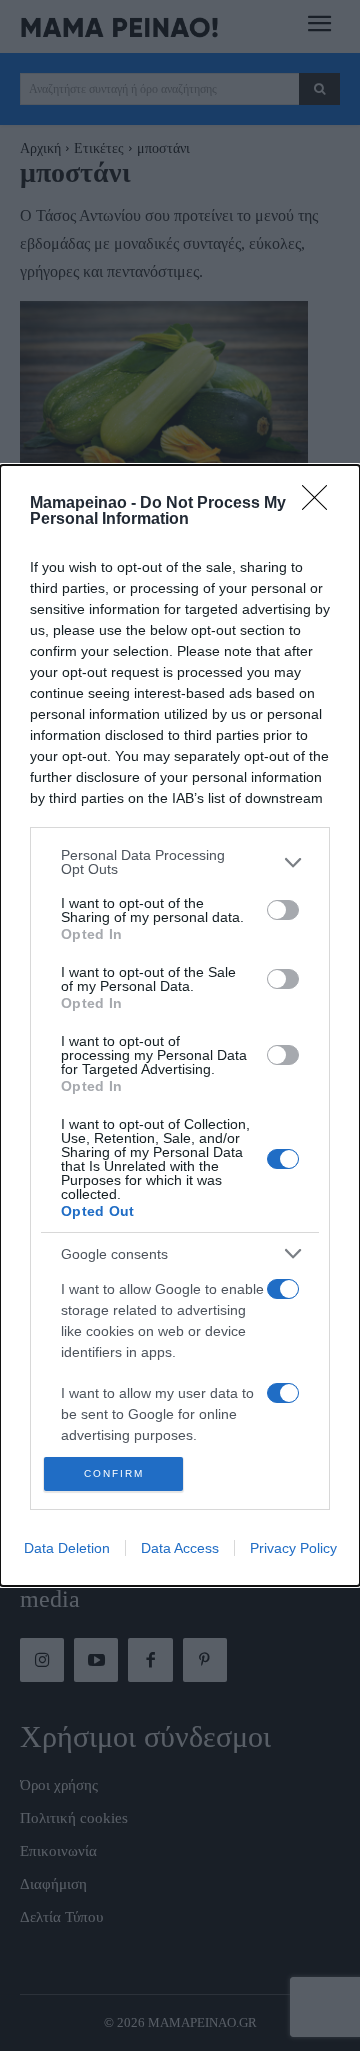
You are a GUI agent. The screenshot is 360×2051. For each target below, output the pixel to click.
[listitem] (180, 862)
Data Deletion (67, 1548)
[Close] (321, 504)
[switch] (283, 910)
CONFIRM (114, 1473)
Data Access (180, 1548)
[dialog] (180, 1025)
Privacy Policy (293, 1548)
